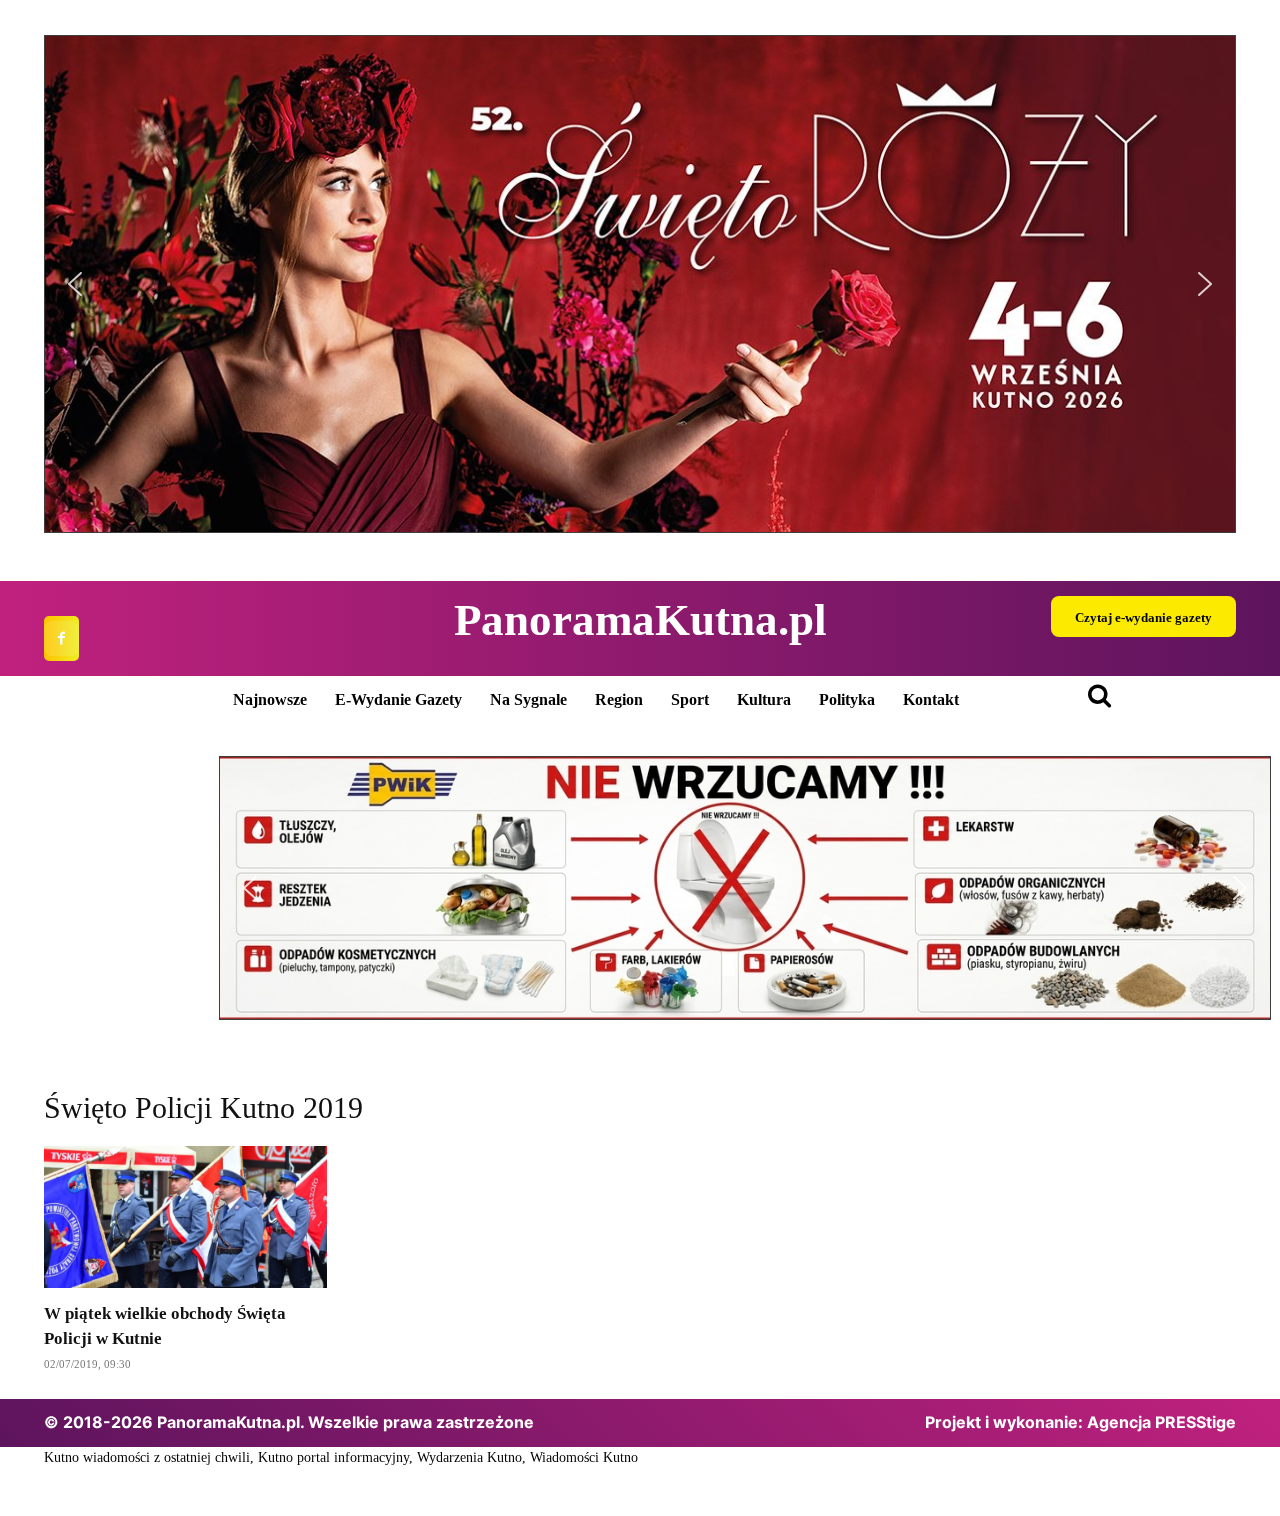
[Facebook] (61, 638)
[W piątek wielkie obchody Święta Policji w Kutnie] (185, 1217)
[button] (640, 284)
